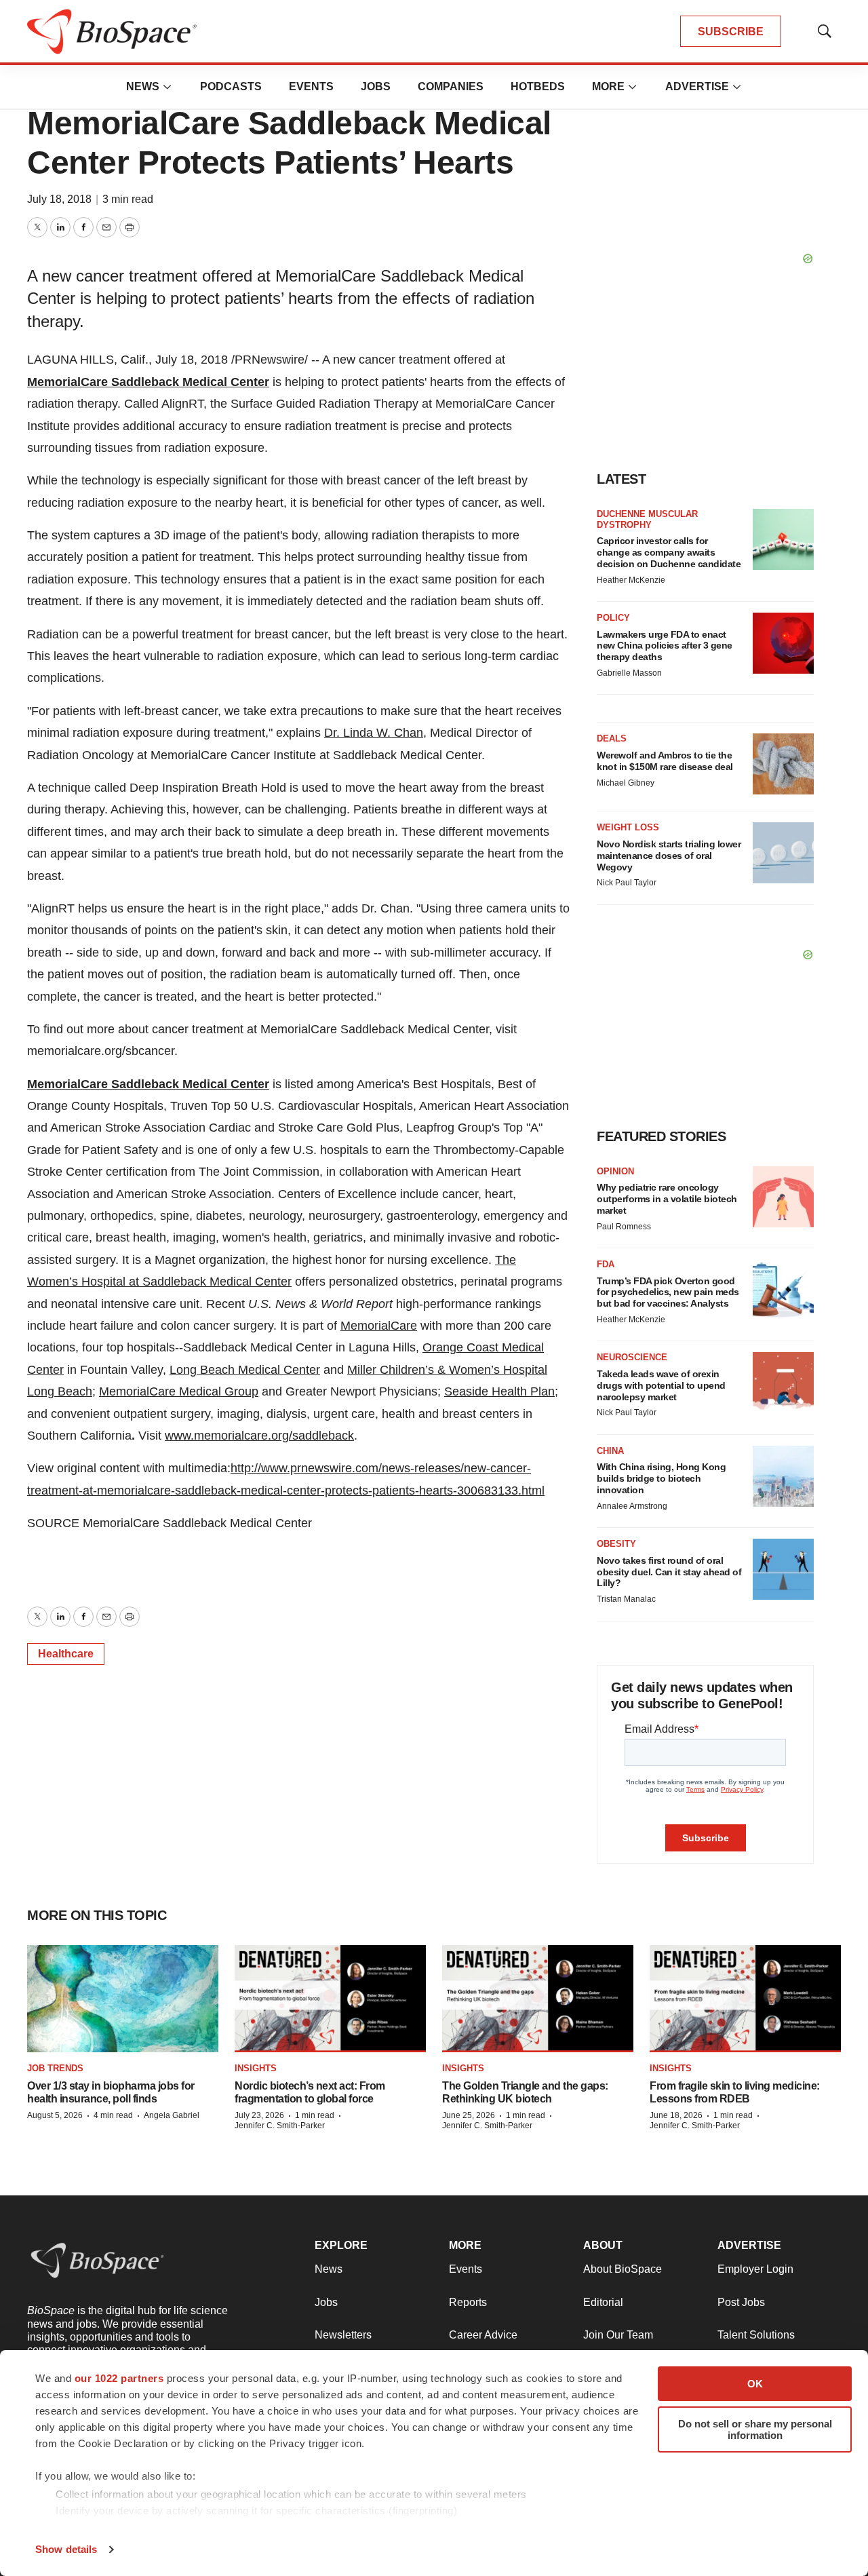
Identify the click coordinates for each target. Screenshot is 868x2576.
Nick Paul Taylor (627, 883)
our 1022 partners (119, 2378)
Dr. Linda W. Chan (374, 733)
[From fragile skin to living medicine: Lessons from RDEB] (745, 1999)
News (143, 86)
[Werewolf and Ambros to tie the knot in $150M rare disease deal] (783, 764)
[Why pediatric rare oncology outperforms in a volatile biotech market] (783, 1197)
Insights (256, 2068)
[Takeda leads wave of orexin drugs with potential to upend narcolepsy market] (783, 1383)
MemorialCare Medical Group (179, 1391)
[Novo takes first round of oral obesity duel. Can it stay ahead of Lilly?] (783, 1569)
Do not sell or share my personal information (755, 2429)
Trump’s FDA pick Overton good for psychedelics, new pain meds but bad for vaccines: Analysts (668, 1292)
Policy (613, 618)
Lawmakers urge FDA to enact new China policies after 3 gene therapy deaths (665, 646)
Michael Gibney (626, 783)
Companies (451, 86)
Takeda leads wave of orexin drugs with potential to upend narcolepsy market (661, 1385)
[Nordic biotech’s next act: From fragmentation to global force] (330, 1999)
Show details (66, 2549)
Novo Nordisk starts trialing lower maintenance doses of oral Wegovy (669, 856)
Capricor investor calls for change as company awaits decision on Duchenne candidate (669, 552)
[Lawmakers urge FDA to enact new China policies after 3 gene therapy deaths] (783, 643)
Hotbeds (538, 86)
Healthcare (66, 1654)
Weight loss (628, 827)
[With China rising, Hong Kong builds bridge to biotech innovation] (783, 1476)
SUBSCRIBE (731, 32)
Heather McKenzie (631, 580)
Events (311, 86)
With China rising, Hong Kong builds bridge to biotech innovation (661, 1478)
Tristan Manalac (626, 1599)
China (610, 1451)
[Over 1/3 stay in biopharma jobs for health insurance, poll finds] (123, 1999)
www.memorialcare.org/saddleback (259, 1436)
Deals (612, 738)
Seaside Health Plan (499, 1391)
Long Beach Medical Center (245, 1370)
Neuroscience (632, 1357)
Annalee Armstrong (632, 1506)
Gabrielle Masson (629, 673)
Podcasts (231, 86)
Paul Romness (624, 1227)
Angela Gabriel (172, 2115)
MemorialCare (379, 1326)
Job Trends (55, 2068)
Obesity (616, 1544)
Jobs (376, 86)
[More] (167, 87)
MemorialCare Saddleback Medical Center (148, 382)
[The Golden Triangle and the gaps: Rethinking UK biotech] (538, 1999)
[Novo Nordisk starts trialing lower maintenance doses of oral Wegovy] (783, 853)
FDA (606, 1264)
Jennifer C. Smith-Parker (280, 2126)
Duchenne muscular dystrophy (647, 519)
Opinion (615, 1171)
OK (755, 2384)
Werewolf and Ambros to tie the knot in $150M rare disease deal (665, 761)
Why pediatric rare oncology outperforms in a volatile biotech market (667, 1199)
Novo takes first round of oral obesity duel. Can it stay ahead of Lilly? (669, 1572)
